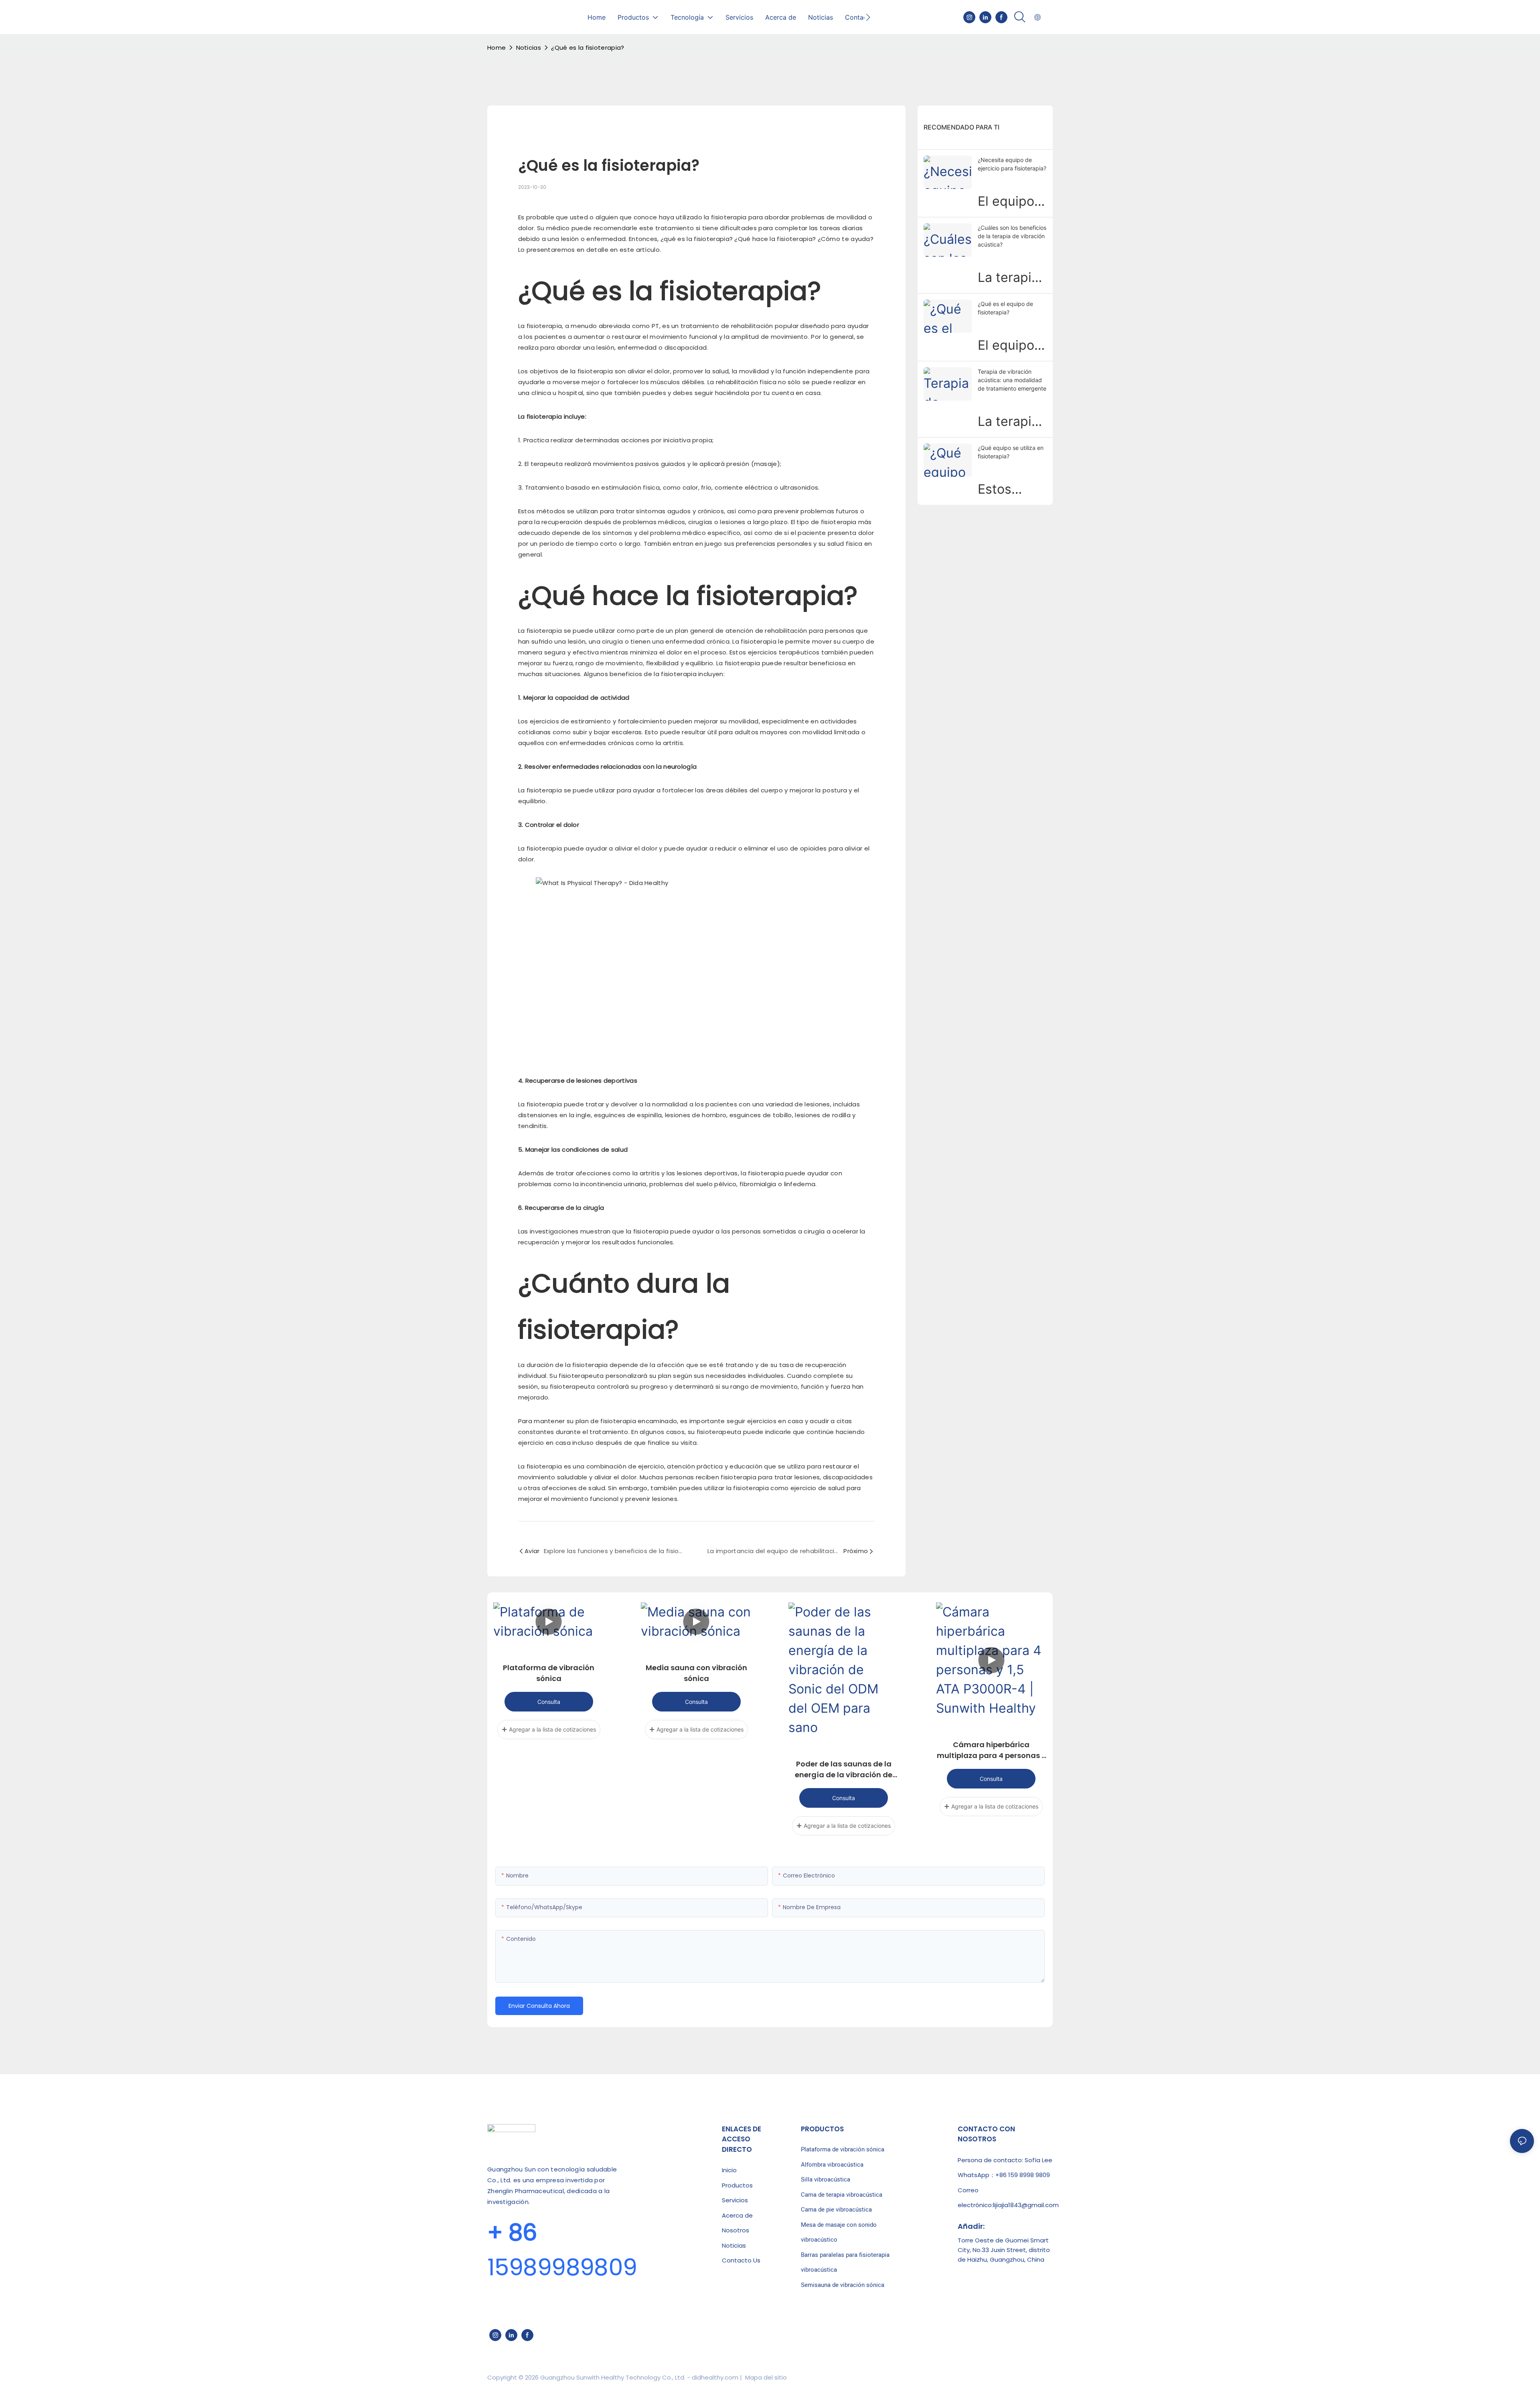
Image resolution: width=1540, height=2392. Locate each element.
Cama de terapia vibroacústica (842, 2195)
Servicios (735, 2200)
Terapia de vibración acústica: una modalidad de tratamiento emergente (1012, 380)
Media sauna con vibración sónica (696, 1673)
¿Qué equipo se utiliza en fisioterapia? (1011, 452)
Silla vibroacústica (826, 2179)
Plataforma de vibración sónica (549, 1673)
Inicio (729, 2170)
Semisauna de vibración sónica (843, 2285)
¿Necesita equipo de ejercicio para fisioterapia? (1012, 164)
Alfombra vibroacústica (832, 2165)
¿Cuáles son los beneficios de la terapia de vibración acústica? (1012, 236)
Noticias (529, 48)
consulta (549, 1702)
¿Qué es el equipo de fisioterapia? (1005, 308)
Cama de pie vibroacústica (836, 2210)
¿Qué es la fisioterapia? (588, 48)
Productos (737, 2185)
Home (496, 48)
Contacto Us (741, 2260)
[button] (868, 17)
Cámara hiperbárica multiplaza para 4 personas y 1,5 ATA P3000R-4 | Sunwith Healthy (991, 1750)
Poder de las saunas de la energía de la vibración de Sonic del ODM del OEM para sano (844, 1769)
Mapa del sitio (765, 2377)
